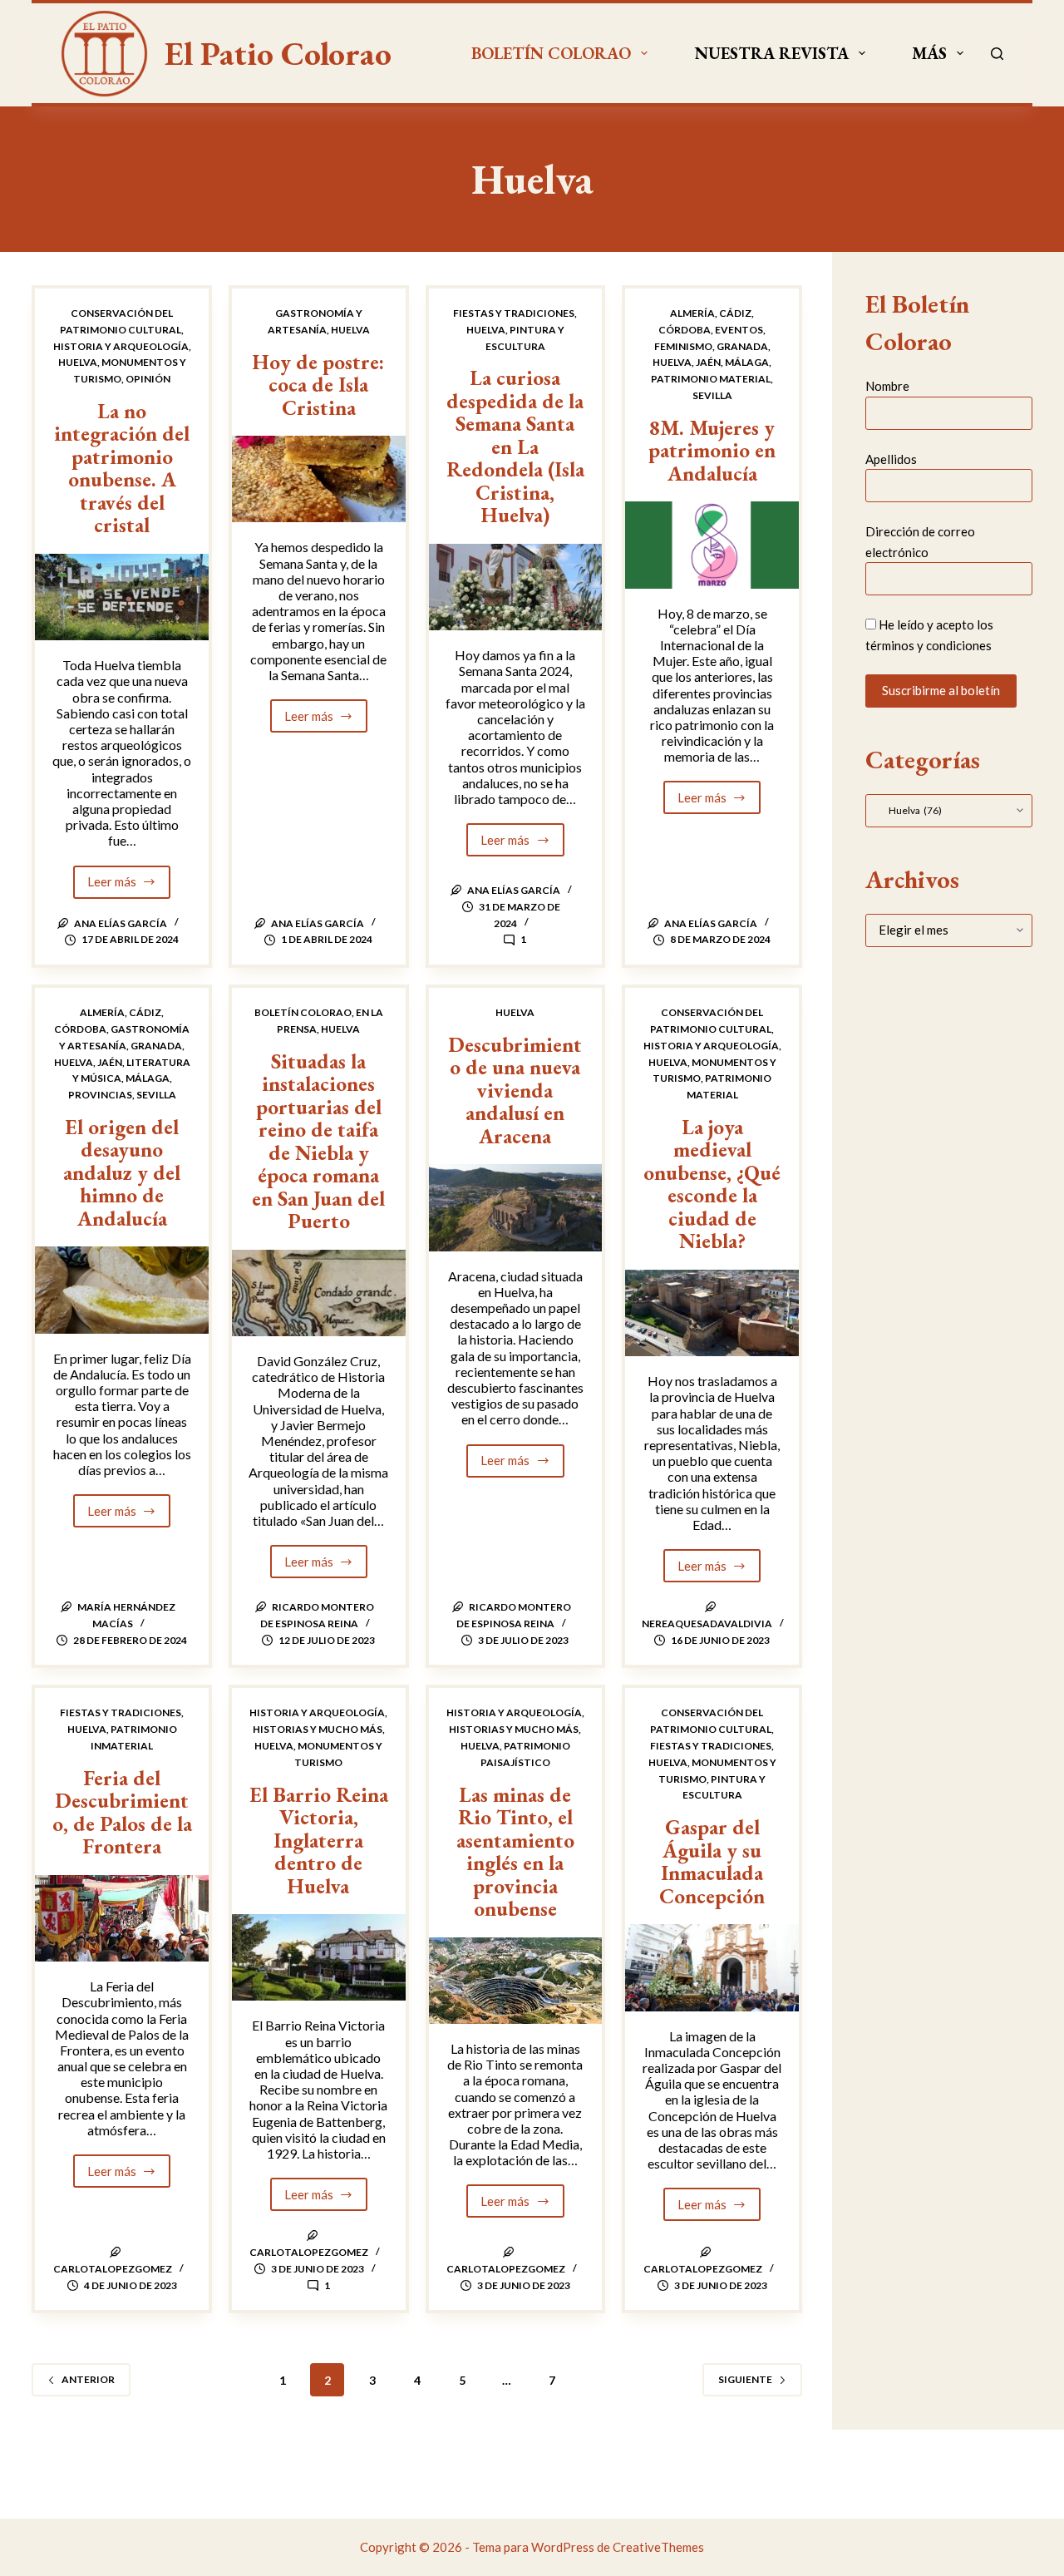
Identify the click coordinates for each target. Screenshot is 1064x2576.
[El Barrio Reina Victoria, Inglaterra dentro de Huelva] (319, 1957)
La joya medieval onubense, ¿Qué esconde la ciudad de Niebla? (712, 1184)
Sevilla (712, 395)
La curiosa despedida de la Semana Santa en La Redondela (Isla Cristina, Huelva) (515, 446)
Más (929, 53)
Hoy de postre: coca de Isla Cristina (318, 385)
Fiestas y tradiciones (514, 313)
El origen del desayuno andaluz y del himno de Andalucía (122, 1172)
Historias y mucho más (318, 1729)
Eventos (739, 330)
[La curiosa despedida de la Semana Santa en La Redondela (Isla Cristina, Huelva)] (516, 587)
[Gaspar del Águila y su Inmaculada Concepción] (712, 1967)
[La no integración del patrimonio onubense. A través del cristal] (122, 597)
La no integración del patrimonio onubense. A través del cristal (122, 468)
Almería (692, 313)
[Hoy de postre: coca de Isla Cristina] (319, 479)
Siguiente (745, 2379)
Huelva (78, 362)
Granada (742, 346)
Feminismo (683, 346)
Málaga (747, 362)
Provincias (100, 1095)
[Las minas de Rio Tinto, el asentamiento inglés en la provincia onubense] (516, 1981)
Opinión (148, 379)
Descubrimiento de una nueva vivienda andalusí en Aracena (515, 1090)
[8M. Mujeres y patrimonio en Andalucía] (712, 545)
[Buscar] (997, 54)
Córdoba (685, 330)
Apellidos (891, 458)
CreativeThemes (658, 2547)
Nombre (887, 386)
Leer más (129, 886)
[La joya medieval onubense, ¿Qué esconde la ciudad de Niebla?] (712, 1313)
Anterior (88, 2379)
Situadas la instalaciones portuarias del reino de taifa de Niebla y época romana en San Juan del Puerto (318, 1141)
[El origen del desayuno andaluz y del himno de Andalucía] (122, 1290)
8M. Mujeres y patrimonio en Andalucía (712, 450)
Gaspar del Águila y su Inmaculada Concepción (712, 1861)
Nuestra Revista (772, 53)
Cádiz (735, 313)
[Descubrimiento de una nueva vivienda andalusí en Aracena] (516, 1207)
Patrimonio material (711, 379)
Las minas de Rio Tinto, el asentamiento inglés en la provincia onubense (515, 1852)
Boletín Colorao (551, 53)
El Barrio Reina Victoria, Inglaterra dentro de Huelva (319, 1840)
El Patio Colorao (278, 53)
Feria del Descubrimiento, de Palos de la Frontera (122, 1812)
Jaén (708, 362)
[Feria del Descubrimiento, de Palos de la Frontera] (122, 1918)
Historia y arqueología (121, 346)
